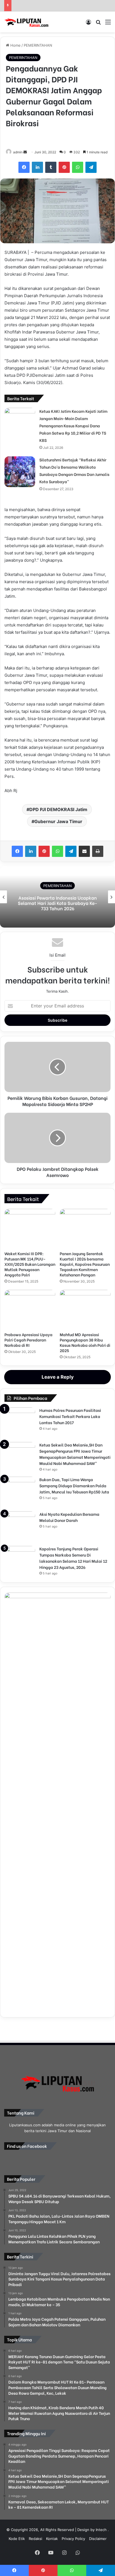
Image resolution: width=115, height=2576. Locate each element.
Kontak (52, 2539)
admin (18, 152)
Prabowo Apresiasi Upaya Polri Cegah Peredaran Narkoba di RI (28, 1340)
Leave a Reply (58, 1377)
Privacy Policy (73, 2539)
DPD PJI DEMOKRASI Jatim (58, 809)
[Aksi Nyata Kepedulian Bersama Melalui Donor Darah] (20, 1527)
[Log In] (88, 24)
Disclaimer (98, 2539)
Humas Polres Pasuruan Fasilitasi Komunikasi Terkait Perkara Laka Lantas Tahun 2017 (70, 1416)
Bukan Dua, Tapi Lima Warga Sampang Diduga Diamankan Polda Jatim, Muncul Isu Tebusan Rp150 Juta (74, 1485)
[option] (57, 897)
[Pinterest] (64, 167)
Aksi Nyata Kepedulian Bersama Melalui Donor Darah (69, 1517)
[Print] (98, 851)
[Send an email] (25, 152)
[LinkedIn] (37, 167)
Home (15, 45)
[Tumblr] (51, 167)
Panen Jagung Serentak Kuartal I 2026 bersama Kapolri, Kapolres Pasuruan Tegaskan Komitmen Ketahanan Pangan (85, 1264)
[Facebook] (24, 167)
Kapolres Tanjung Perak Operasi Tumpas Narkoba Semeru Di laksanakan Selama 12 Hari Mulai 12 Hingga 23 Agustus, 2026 (73, 1558)
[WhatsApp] (78, 167)
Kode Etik (17, 2539)
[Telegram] (91, 167)
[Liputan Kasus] (27, 22)
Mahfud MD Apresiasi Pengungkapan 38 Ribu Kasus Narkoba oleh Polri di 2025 (85, 1342)
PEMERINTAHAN (38, 45)
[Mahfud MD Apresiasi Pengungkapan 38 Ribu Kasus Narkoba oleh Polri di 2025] (85, 1309)
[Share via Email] (84, 851)
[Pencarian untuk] (98, 24)
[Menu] (108, 24)
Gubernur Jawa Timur (58, 821)
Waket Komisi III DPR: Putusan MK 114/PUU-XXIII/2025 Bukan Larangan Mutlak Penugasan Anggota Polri (30, 1264)
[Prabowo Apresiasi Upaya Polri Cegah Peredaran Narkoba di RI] (30, 1309)
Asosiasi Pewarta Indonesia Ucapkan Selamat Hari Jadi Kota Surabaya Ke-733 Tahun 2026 (58, 903)
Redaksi (35, 2539)
